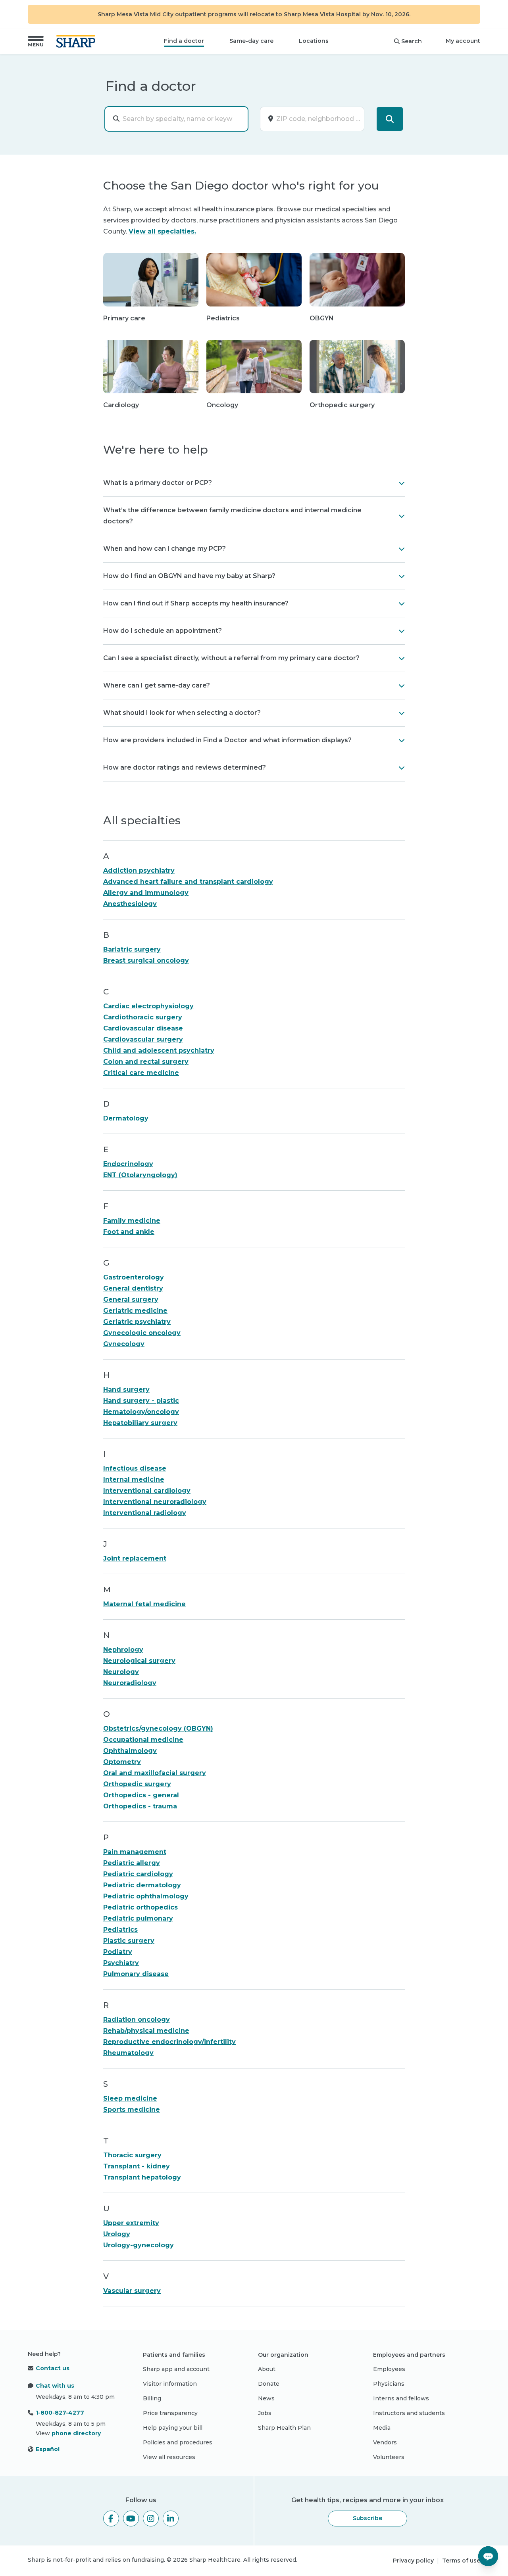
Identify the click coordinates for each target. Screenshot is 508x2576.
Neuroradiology (130, 1683)
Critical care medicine (141, 1073)
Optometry (122, 1762)
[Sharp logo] (77, 41)
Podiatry (118, 1952)
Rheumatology (128, 2053)
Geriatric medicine (135, 1311)
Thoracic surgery (132, 2155)
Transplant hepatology (142, 2177)
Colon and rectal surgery (146, 1062)
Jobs (265, 2413)
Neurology (121, 1672)
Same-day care (251, 41)
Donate (269, 2384)
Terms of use (461, 2561)
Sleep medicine (130, 2098)
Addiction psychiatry (139, 870)
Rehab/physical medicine (146, 2031)
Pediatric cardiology (138, 1874)
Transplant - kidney (137, 2166)
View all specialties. (162, 231)
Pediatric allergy (132, 1863)
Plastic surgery (129, 1941)
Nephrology (123, 1650)
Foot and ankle (129, 1232)
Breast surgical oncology (146, 960)
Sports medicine (132, 2110)
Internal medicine (134, 1480)
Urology (117, 2234)
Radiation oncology (137, 2020)
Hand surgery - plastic (141, 1401)
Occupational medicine (143, 1740)
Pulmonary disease (136, 1974)
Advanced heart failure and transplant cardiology (188, 882)
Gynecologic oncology (142, 1333)
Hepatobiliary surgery (140, 1423)
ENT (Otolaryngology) (140, 1175)
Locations (314, 41)
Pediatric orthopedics (140, 1907)
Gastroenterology (134, 1277)
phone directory (76, 2433)
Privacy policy (413, 2561)
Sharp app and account (176, 2369)
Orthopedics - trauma (140, 1806)
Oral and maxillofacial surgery (155, 1773)
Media (382, 2428)
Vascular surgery (132, 2291)
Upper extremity (131, 2223)
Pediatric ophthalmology (146, 1896)
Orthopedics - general (141, 1795)
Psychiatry (121, 1963)
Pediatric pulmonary (138, 1918)
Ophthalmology (130, 1751)
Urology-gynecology (139, 2245)
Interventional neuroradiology (155, 1502)
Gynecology (124, 1344)
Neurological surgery (139, 1661)
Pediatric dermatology (142, 1885)
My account (463, 41)
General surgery (131, 1299)
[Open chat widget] (488, 2556)
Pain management (135, 1852)
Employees (389, 2369)
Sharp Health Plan (284, 2428)
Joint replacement (135, 1558)
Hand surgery (126, 1390)
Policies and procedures (178, 2442)
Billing (152, 2398)
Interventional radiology (145, 1513)
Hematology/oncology (141, 1412)
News (266, 2398)
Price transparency (170, 2413)
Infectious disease (135, 1468)
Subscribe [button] (368, 2518)
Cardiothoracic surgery (143, 1017)
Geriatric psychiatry (137, 1322)
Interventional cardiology (147, 1491)
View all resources (169, 2457)
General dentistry (133, 1288)
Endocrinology (128, 1164)
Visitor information (170, 2384)
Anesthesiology (130, 904)
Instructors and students (409, 2413)
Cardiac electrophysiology (148, 1006)
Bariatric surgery (132, 949)
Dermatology (126, 1118)
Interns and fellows (401, 2398)
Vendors (385, 2442)
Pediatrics (120, 1930)
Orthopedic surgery (137, 1784)
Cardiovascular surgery (143, 1039)
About (267, 2369)
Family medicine (132, 1221)
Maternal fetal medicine (144, 1604)
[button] (36, 41)
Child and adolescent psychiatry (159, 1051)
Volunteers (389, 2457)
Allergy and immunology (146, 893)
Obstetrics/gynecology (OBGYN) (158, 1729)
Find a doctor (184, 41)
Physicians (389, 2384)
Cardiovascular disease (143, 1028)
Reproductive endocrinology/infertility (169, 2042)
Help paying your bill (173, 2428)
